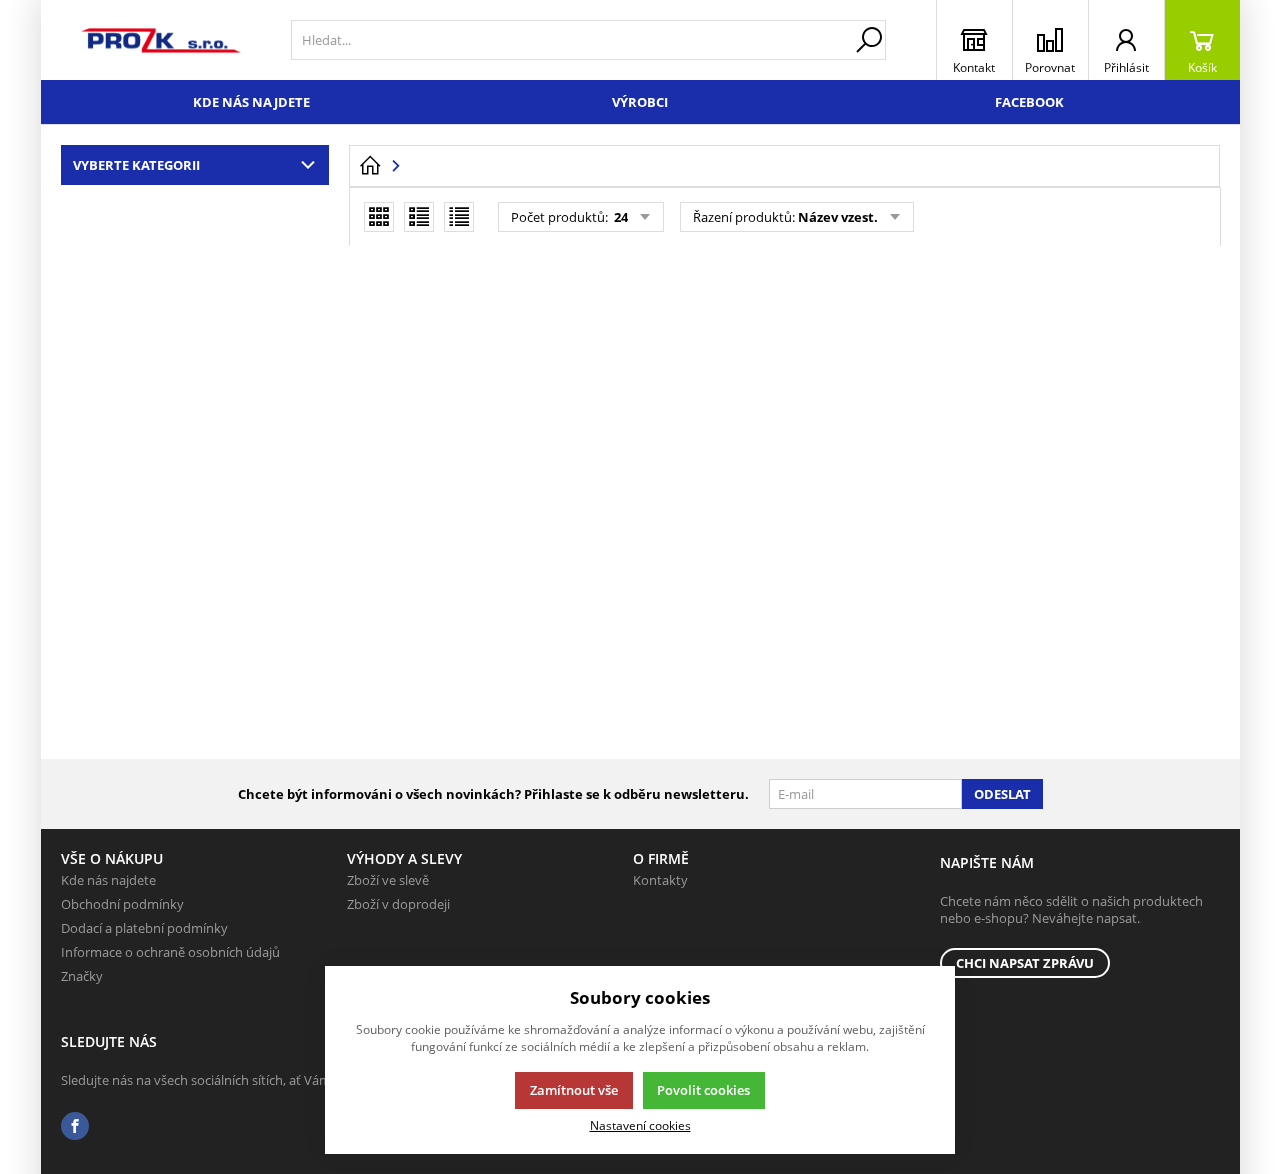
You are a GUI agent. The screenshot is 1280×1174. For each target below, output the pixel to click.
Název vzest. (838, 217)
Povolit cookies (703, 1090)
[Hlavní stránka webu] (370, 166)
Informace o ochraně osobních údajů (170, 952)
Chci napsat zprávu (1025, 963)
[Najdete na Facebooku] (75, 1126)
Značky (82, 976)
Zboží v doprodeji (398, 904)
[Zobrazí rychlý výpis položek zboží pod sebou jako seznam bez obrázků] (459, 217)
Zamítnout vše (574, 1090)
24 (619, 217)
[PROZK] (161, 40)
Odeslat (1002, 794)
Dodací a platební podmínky (144, 928)
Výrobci (640, 102)
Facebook (1029, 102)
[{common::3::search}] (869, 40)
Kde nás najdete (251, 102)
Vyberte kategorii (136, 165)
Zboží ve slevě (388, 880)
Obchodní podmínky (122, 904)
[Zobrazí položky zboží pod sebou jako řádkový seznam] (419, 217)
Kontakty (660, 880)
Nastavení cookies (640, 1125)
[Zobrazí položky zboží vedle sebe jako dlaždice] (379, 217)
